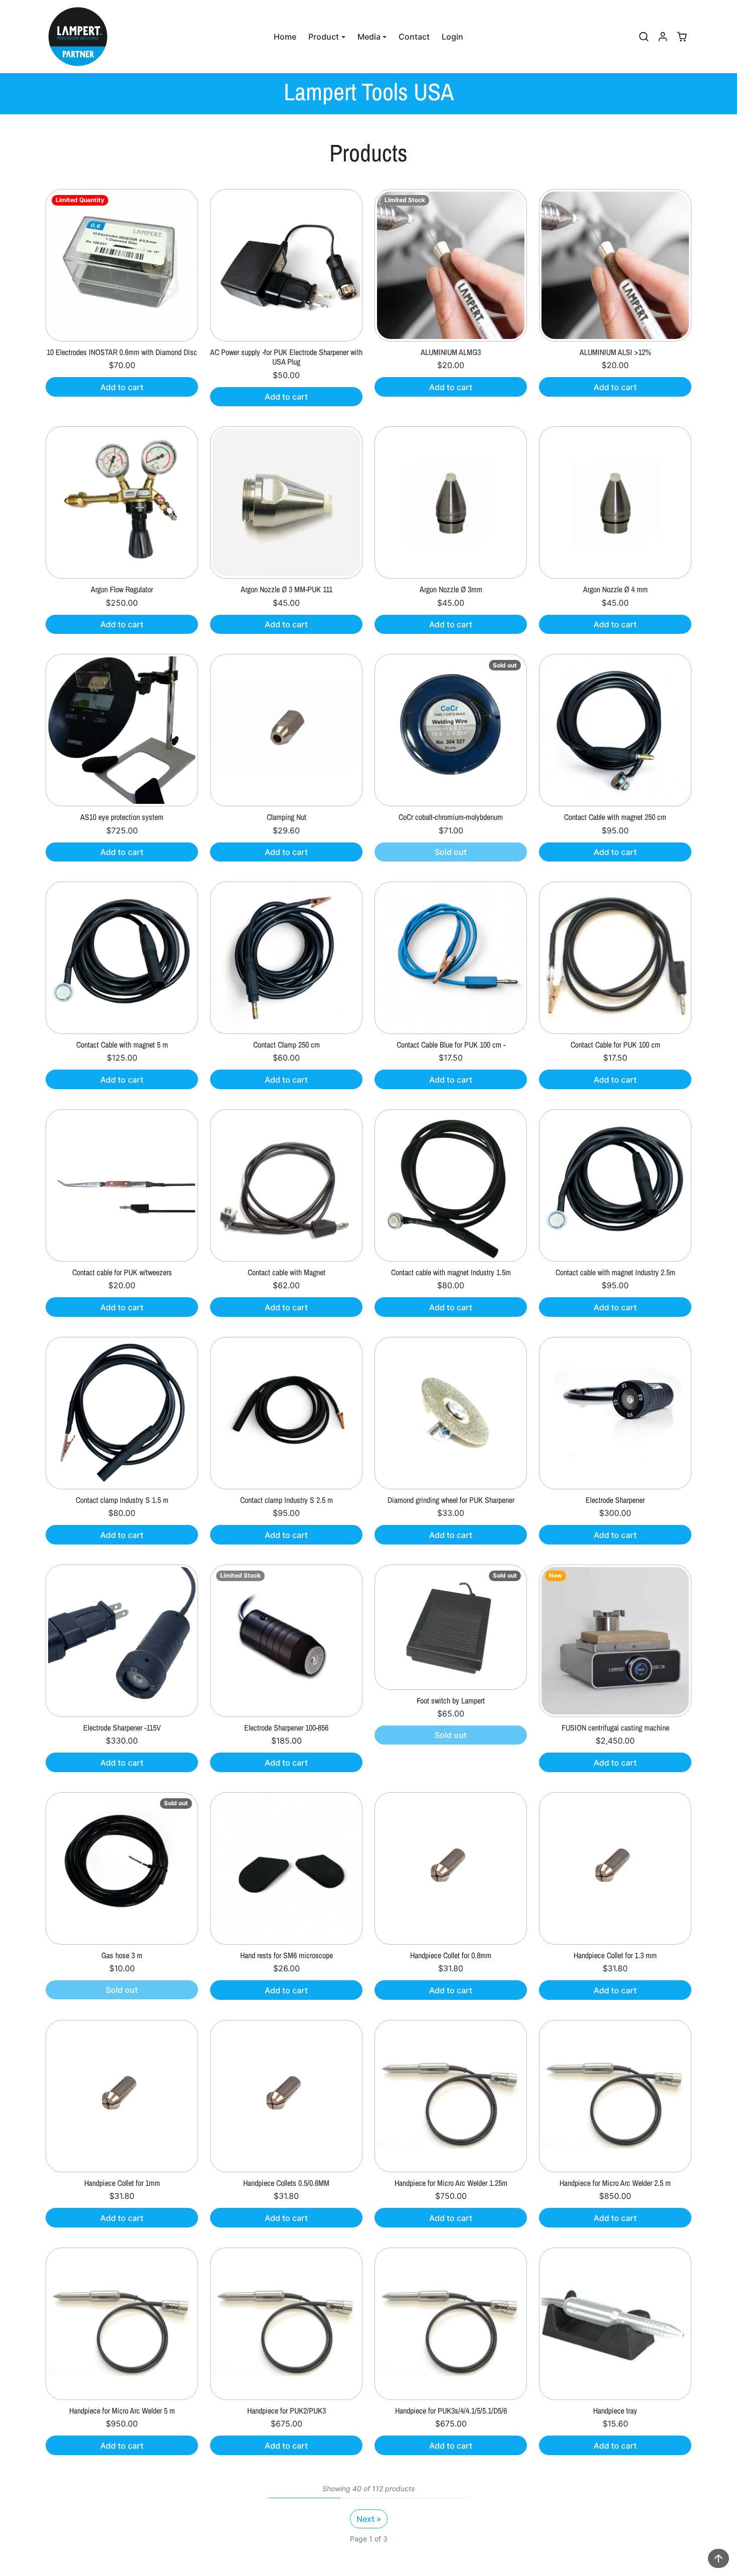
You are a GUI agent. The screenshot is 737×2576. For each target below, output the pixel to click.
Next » (369, 2519)
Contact (414, 37)
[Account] (663, 37)
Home (285, 37)
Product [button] (324, 37)
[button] (644, 37)
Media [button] (369, 37)
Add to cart (122, 387)
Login (452, 37)
